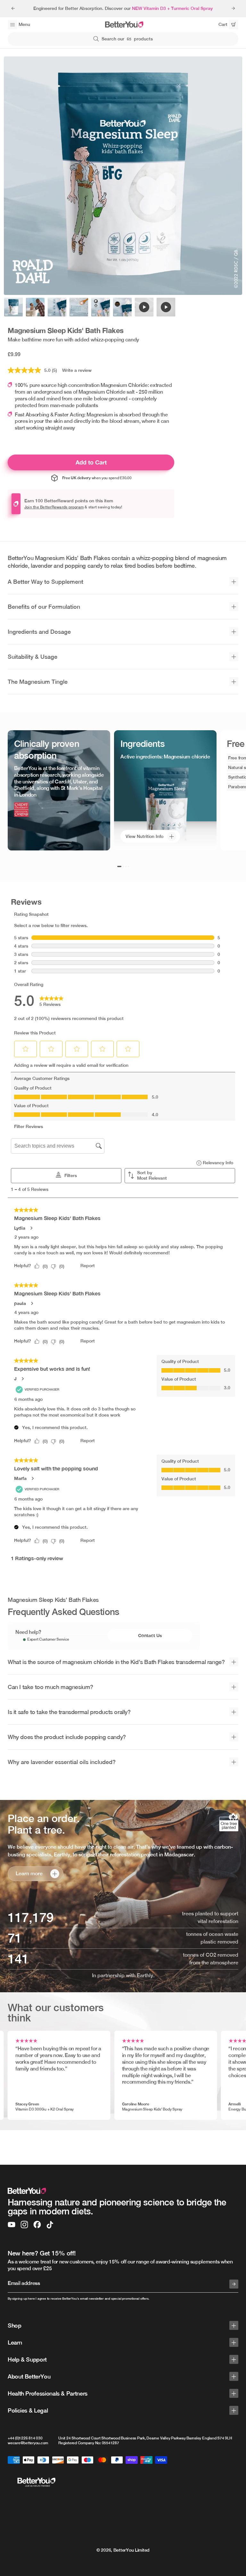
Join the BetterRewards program (54, 507)
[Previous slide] (13, 8)
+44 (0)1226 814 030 (25, 2438)
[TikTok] (50, 2225)
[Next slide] (233, 8)
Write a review (77, 370)
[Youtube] (12, 2225)
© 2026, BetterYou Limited (123, 2550)
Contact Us (150, 1635)
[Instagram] (24, 2225)
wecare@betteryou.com (28, 2443)
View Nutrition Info (144, 836)
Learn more (29, 1873)
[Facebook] (37, 2225)
